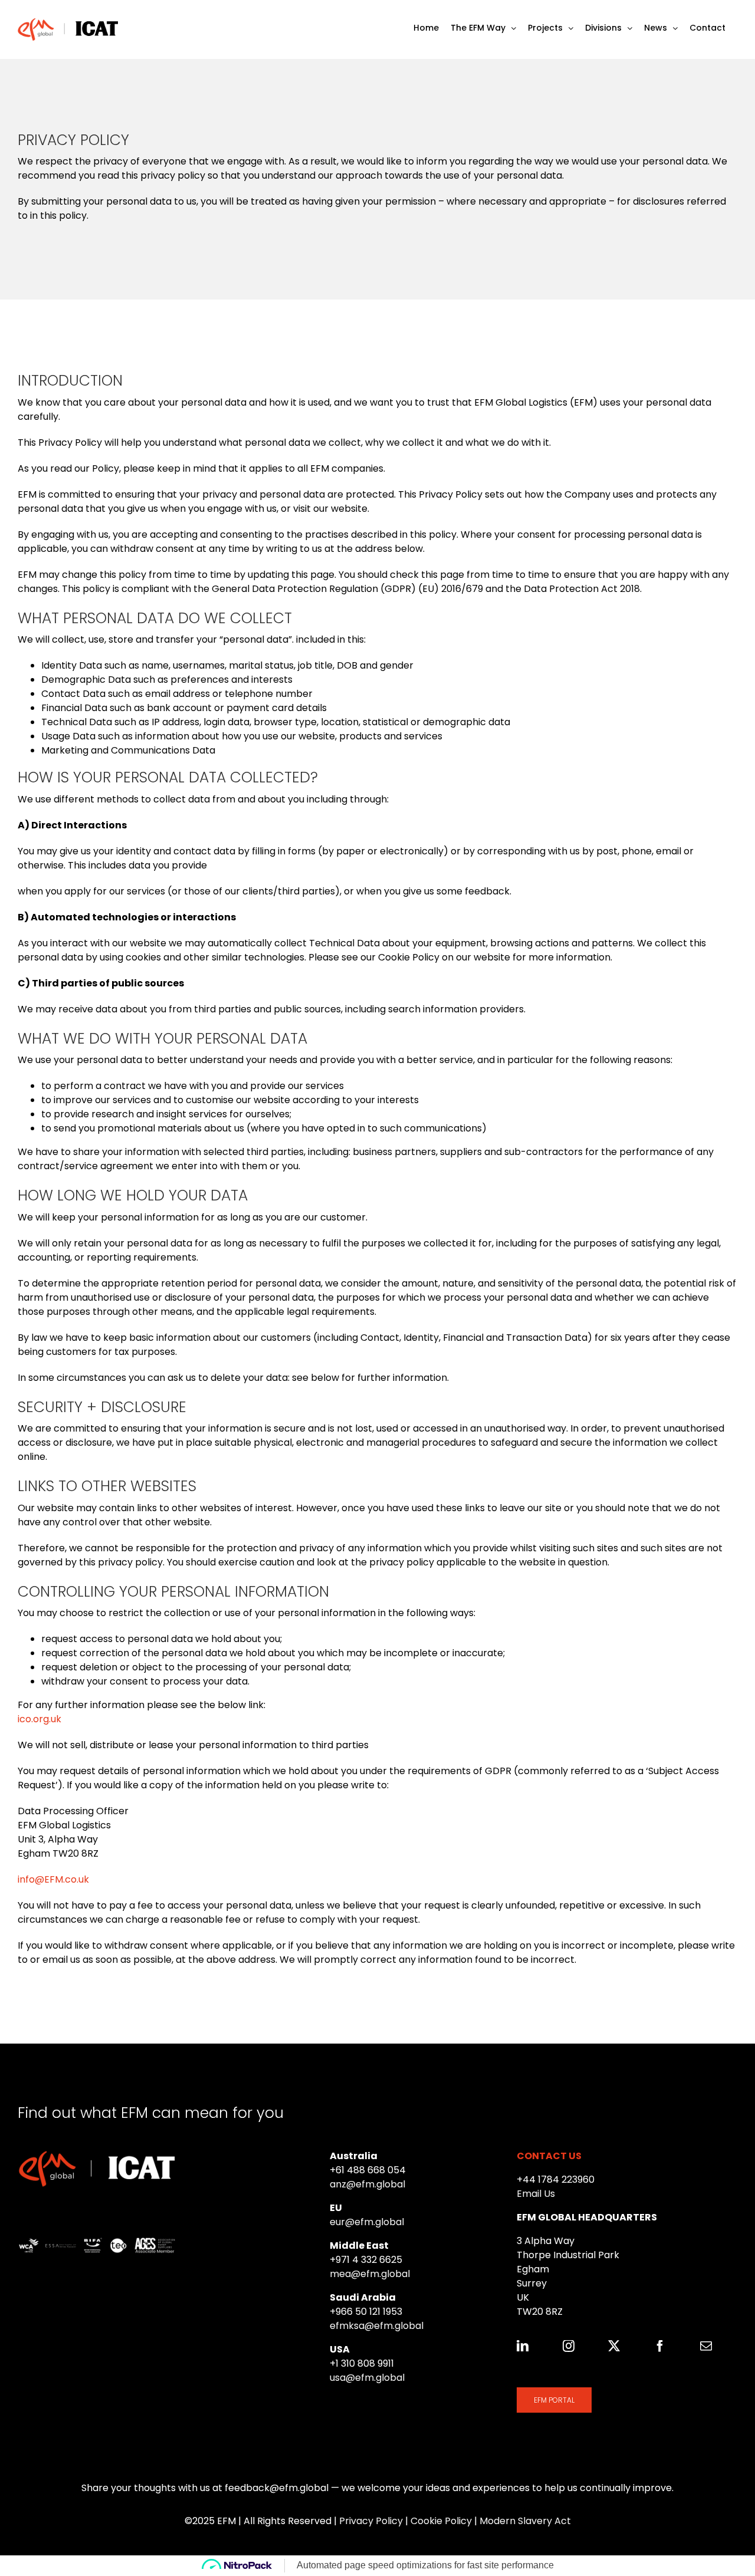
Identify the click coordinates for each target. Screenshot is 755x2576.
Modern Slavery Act (525, 2521)
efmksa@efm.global (377, 2326)
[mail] (706, 2346)
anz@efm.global (367, 2184)
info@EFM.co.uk (53, 1879)
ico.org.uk (40, 1719)
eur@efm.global (367, 2222)
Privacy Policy (371, 2521)
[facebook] (660, 2346)
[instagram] (569, 2346)
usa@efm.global (367, 2378)
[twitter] (614, 2346)
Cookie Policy (441, 2521)
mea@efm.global (370, 2274)
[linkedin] (523, 2346)
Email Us (536, 2194)
